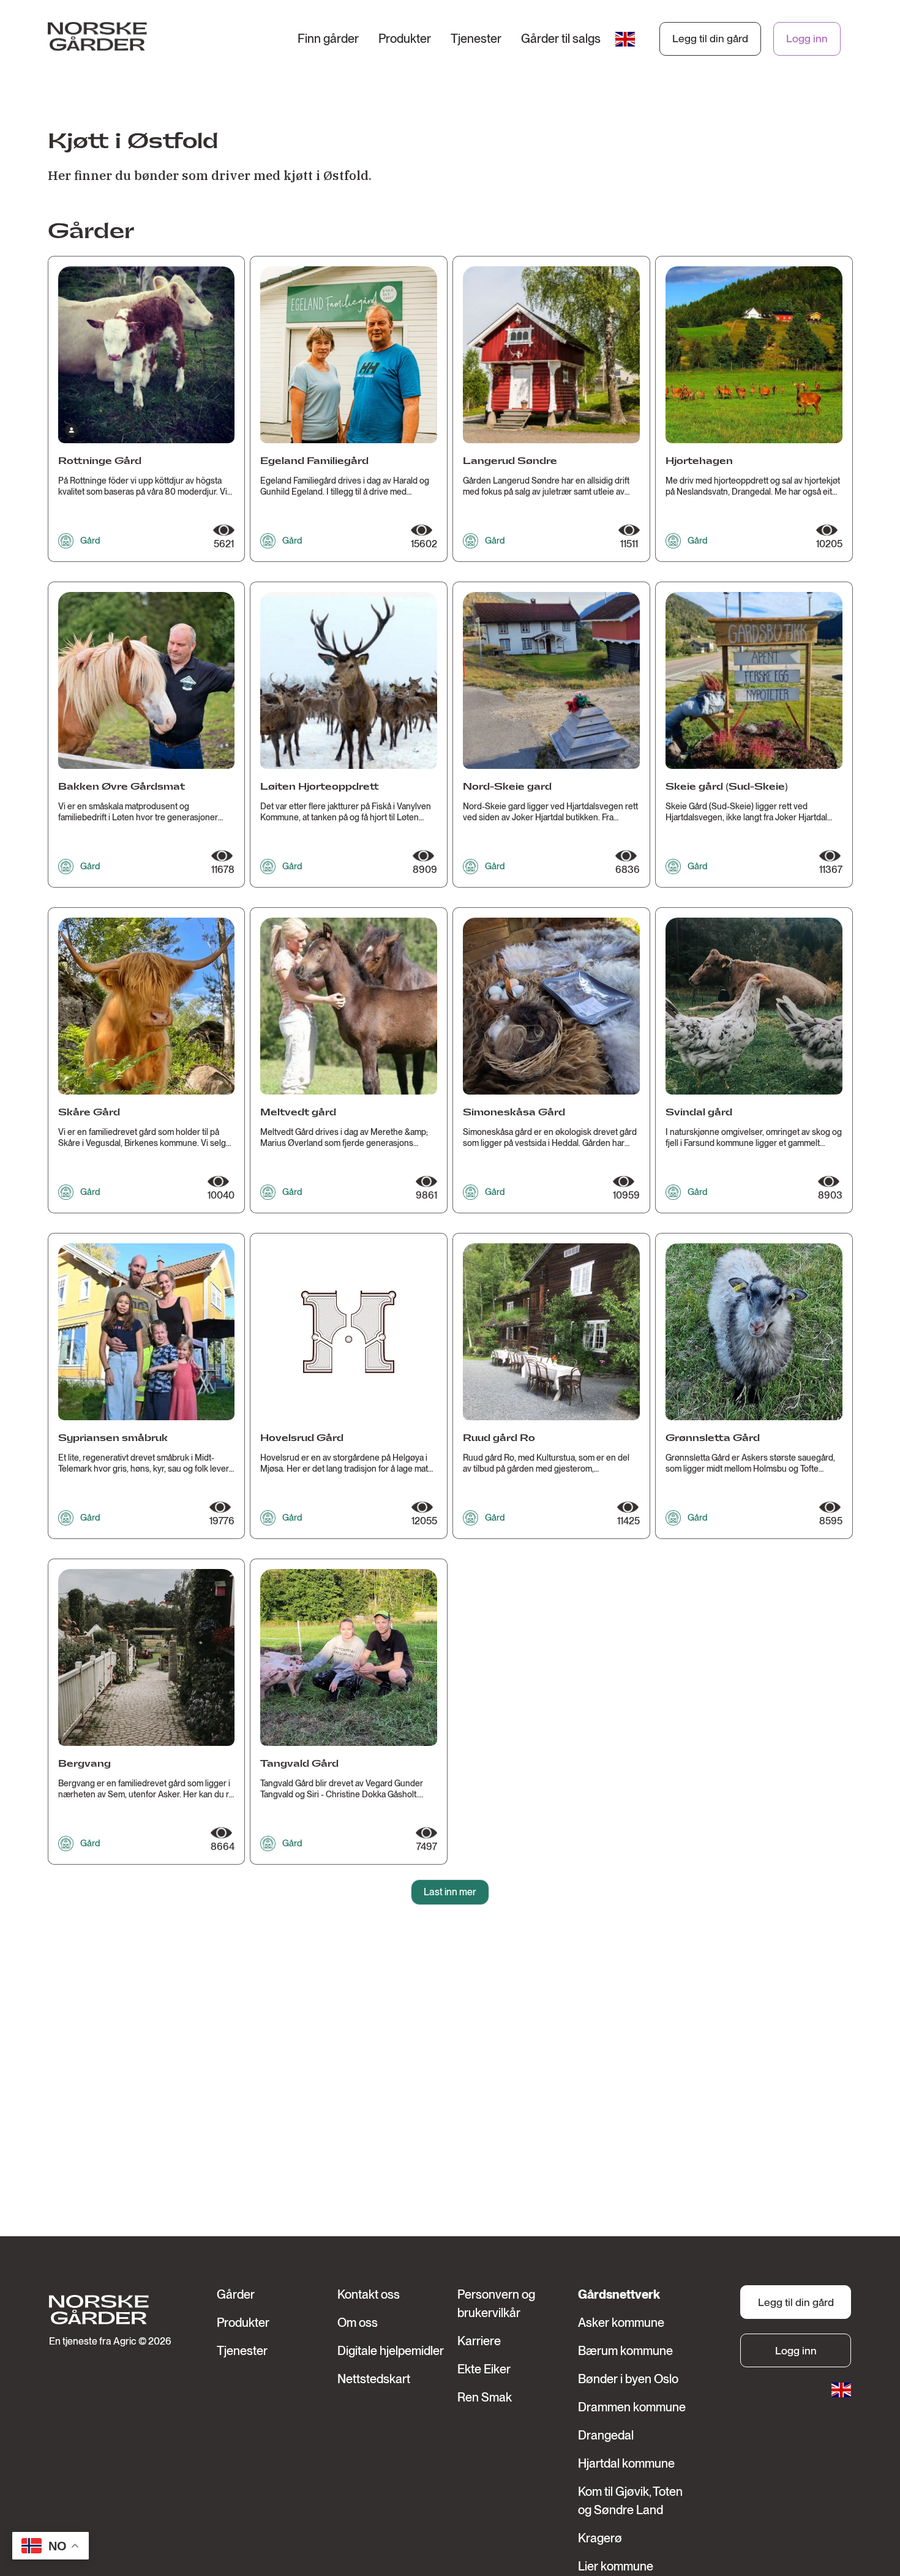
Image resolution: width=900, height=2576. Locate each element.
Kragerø (600, 2538)
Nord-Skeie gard (507, 787)
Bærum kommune (625, 2351)
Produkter (405, 39)
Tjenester (476, 39)
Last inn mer (450, 1892)
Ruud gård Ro (499, 1438)
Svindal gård (699, 1113)
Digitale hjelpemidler (391, 2351)
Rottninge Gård (100, 461)
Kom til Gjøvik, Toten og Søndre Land (630, 2501)
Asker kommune (621, 2323)
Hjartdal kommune (626, 2463)
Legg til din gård (710, 38)
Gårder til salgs (561, 39)
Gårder (236, 2294)
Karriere (479, 2341)
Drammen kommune (632, 2407)
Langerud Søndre (510, 461)
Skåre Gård (89, 1113)
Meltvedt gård (298, 1113)
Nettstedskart (374, 2379)
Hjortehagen (699, 461)
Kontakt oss (369, 2294)
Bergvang (84, 1764)
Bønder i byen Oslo (628, 2379)
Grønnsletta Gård (713, 1438)
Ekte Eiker (484, 2369)
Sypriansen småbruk (113, 1438)
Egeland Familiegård (314, 461)
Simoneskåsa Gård (514, 1113)
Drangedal (606, 2435)
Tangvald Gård (299, 1764)
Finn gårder (328, 39)
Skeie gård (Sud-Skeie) (727, 787)
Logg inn (807, 38)
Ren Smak (485, 2397)
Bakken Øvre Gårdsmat (122, 787)
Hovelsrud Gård (302, 1438)
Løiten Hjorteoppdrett (320, 787)
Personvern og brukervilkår (496, 2304)
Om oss (358, 2323)
